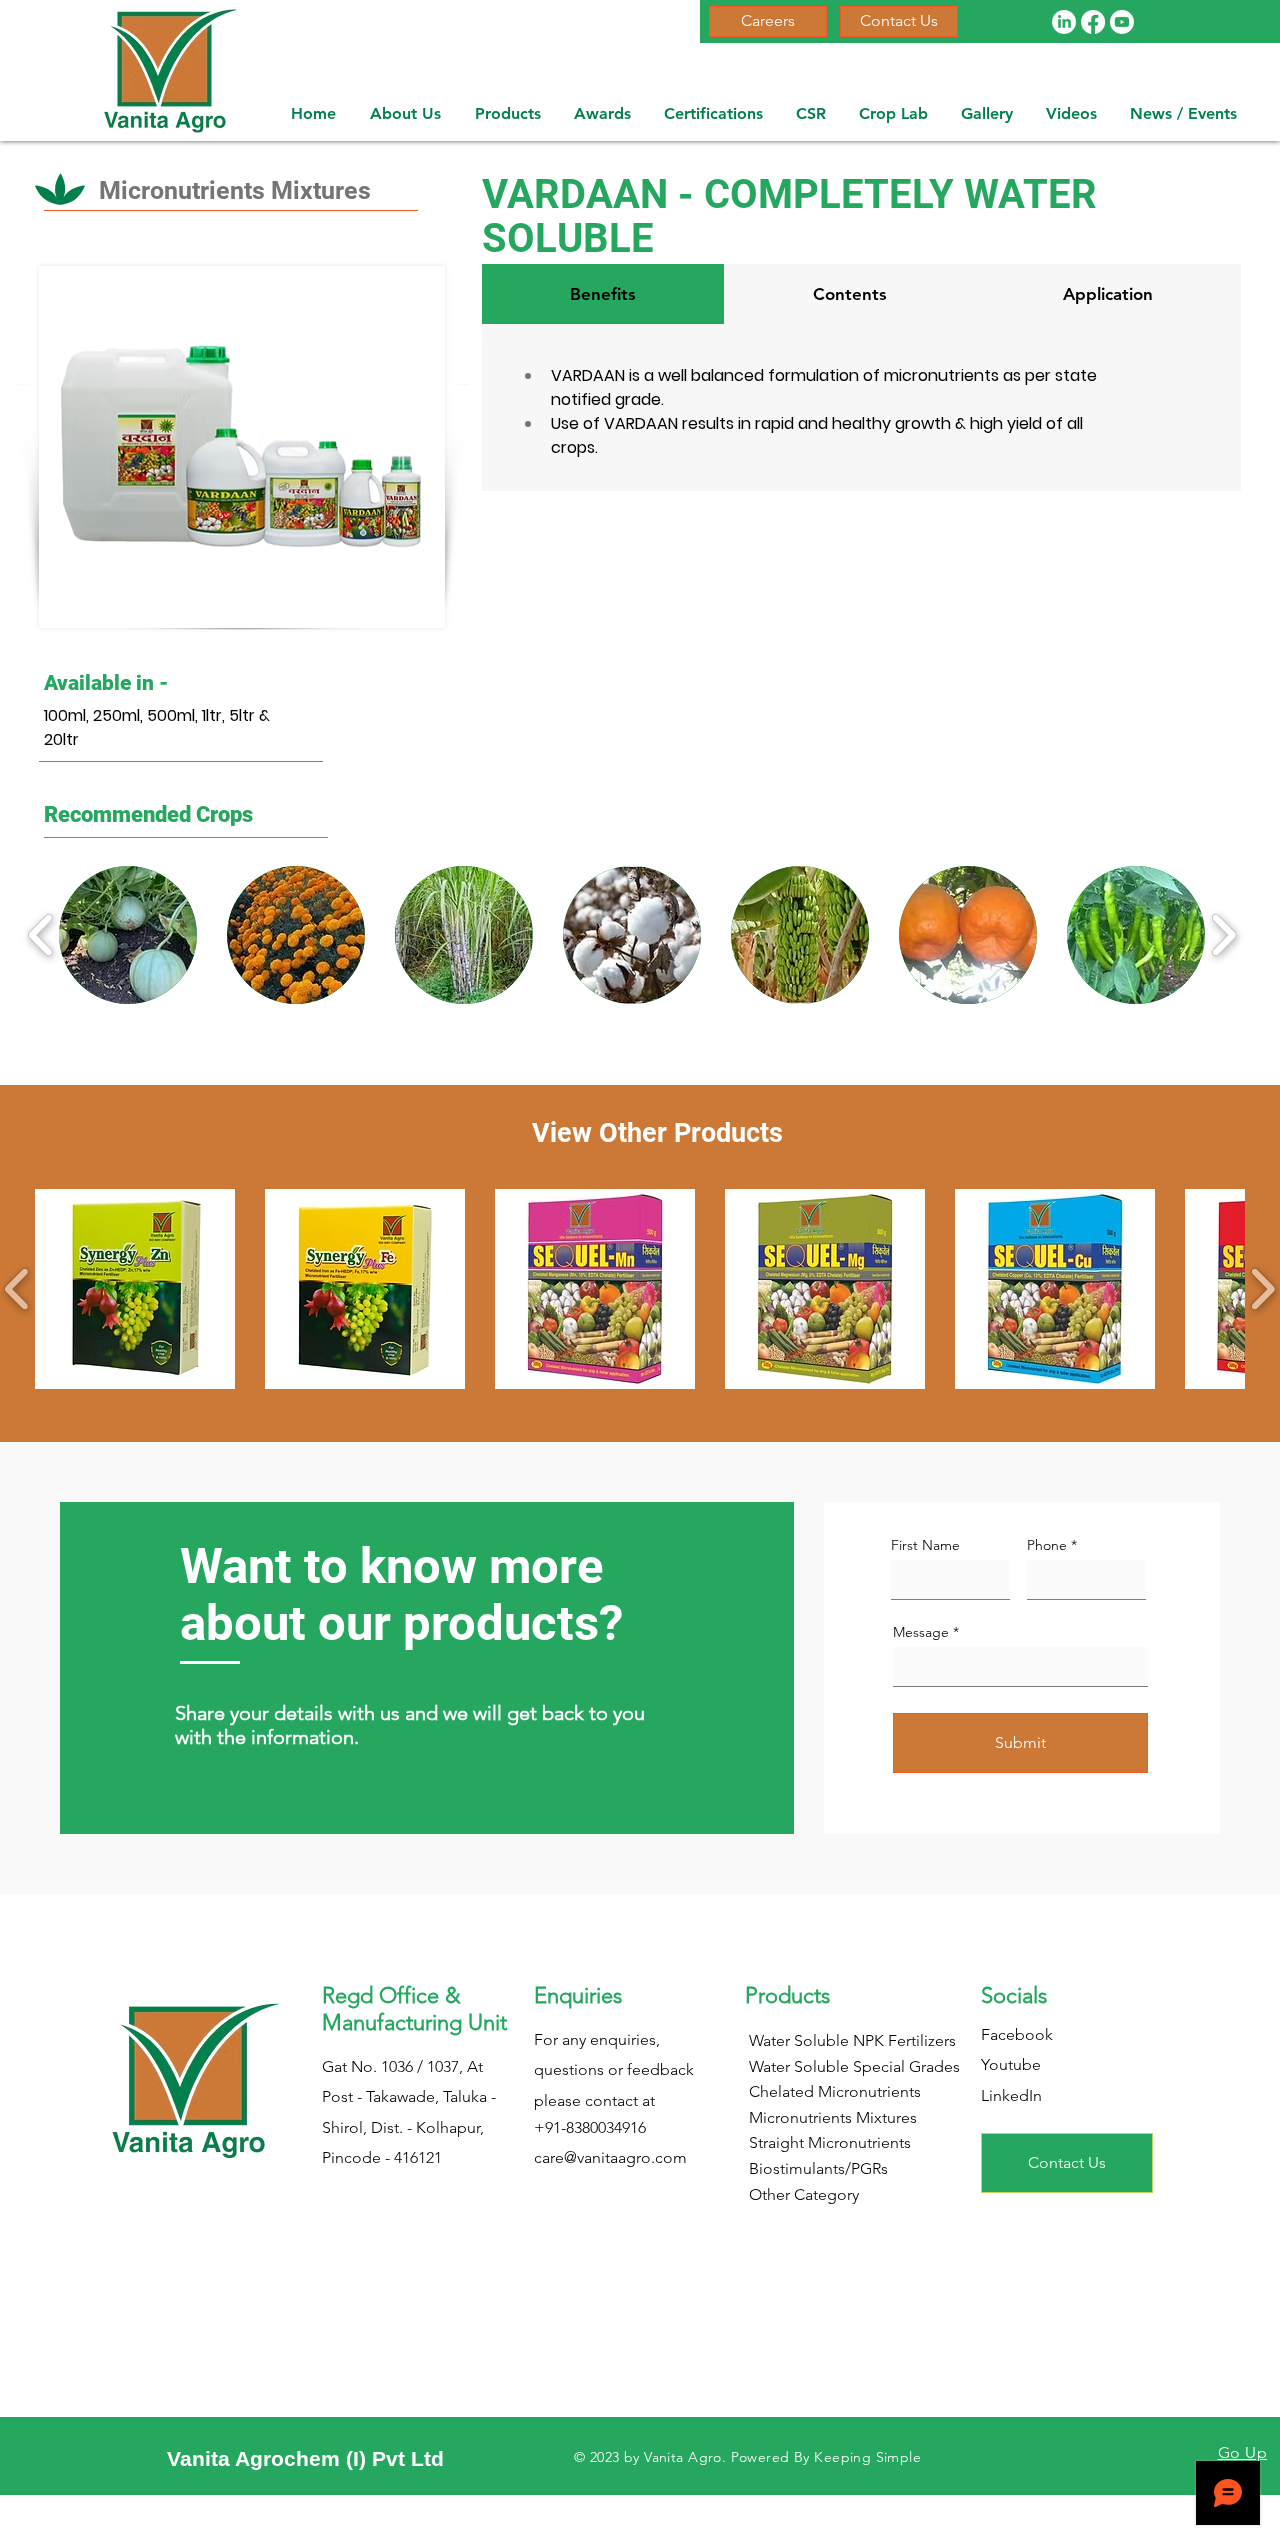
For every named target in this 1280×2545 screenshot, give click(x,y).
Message (921, 1632)
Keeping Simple (867, 2457)
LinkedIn (1011, 2095)
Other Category (804, 2194)
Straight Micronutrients (830, 2142)
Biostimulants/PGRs (818, 2168)
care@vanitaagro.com (610, 2157)
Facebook (1017, 2034)
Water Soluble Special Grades (854, 2066)
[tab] (603, 294)
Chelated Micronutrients (835, 2091)
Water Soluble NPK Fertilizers (852, 2040)
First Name (925, 1545)
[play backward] (41, 935)
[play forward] (1223, 935)
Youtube (1011, 2064)
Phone (1047, 1545)
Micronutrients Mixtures (833, 2117)
